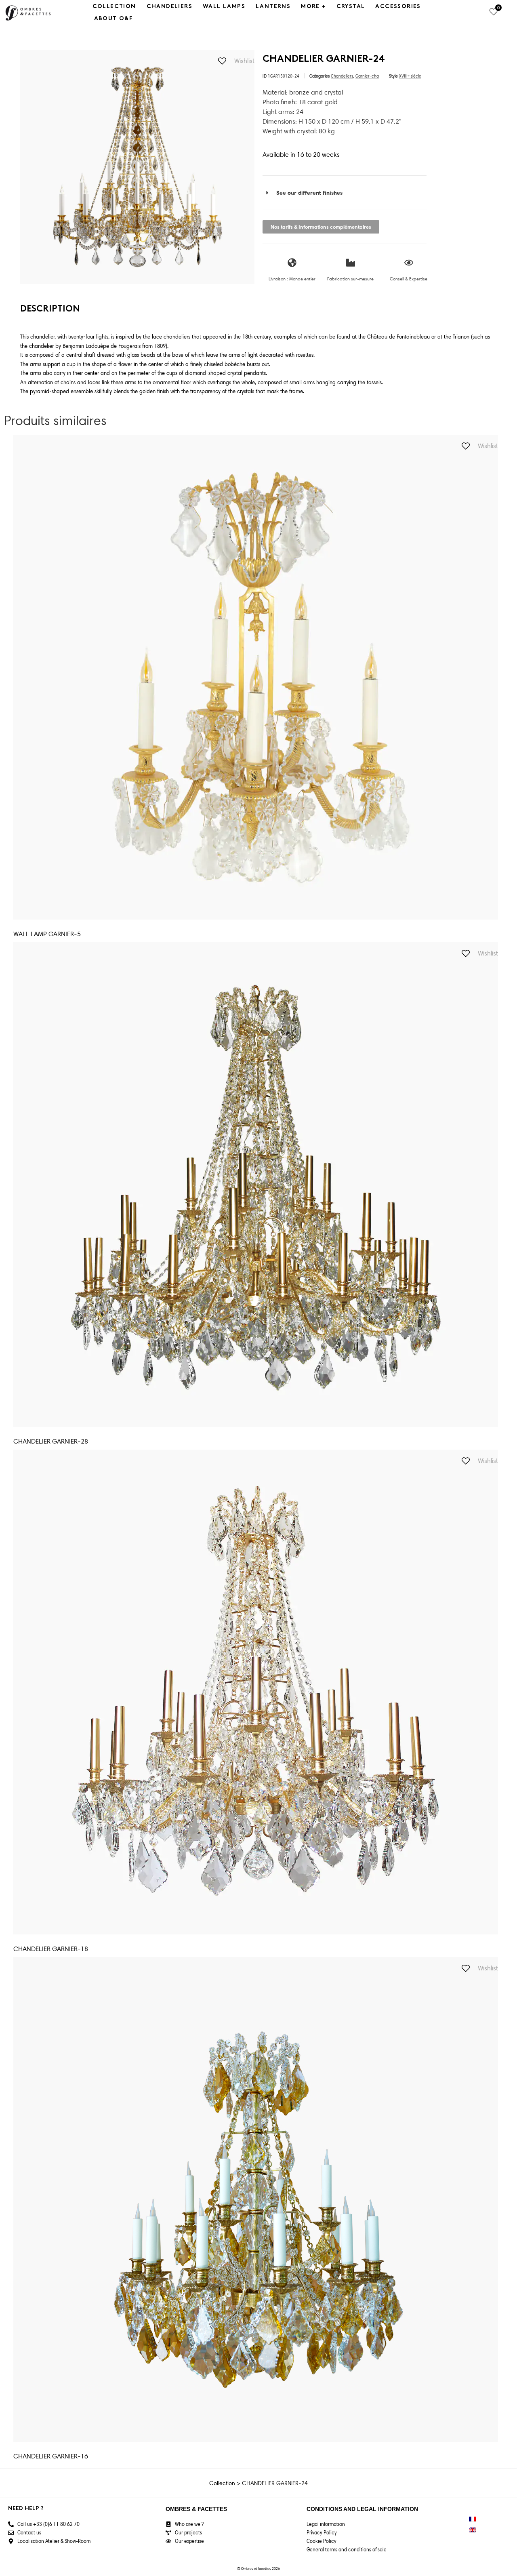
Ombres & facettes (196, 2509)
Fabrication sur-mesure (350, 279)
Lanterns (273, 7)
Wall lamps (224, 7)
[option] (137, 167)
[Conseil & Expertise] (409, 263)
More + (313, 7)
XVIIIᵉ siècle (410, 76)
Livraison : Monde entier (292, 279)
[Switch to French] (473, 2519)
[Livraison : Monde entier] (292, 263)
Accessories (398, 7)
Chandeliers (169, 7)
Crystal (351, 7)
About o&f (114, 19)
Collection (114, 7)
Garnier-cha (367, 76)
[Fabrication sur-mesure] (351, 263)
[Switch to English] (473, 2530)
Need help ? (26, 2509)
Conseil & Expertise (409, 279)
